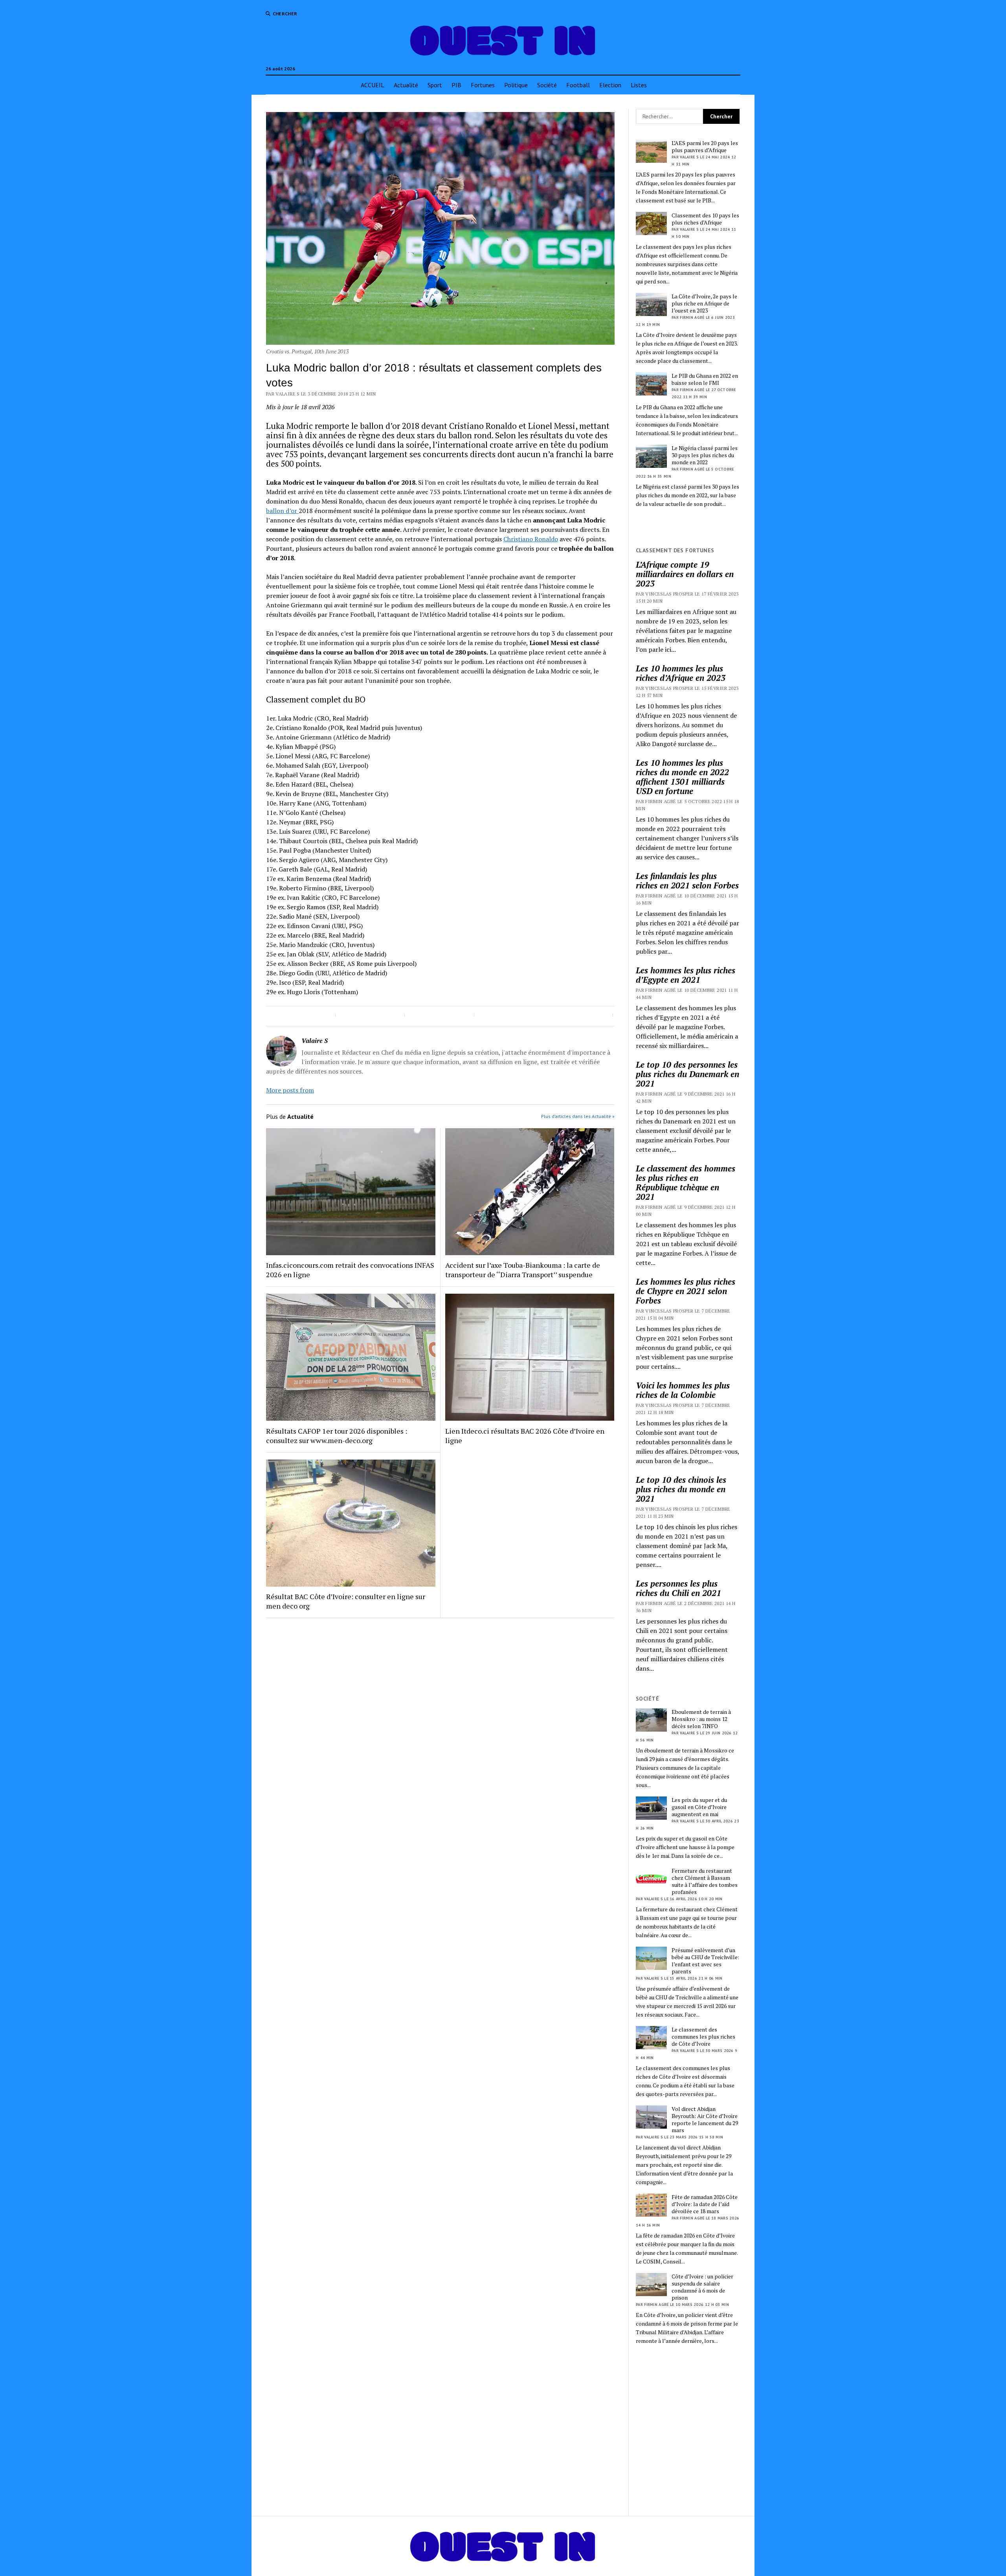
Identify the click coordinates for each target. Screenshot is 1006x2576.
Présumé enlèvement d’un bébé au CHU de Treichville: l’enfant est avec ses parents (705, 1961)
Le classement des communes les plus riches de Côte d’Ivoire (703, 2037)
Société (547, 85)
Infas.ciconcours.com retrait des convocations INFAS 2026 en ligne (350, 1270)
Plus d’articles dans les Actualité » (578, 1116)
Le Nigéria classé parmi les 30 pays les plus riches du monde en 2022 (705, 455)
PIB (456, 85)
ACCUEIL (373, 85)
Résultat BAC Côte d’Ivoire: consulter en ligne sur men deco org (346, 1601)
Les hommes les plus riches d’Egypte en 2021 (686, 975)
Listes (639, 85)
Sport (435, 85)
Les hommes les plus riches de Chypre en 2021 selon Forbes (686, 1291)
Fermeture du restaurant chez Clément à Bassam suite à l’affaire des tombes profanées (705, 1881)
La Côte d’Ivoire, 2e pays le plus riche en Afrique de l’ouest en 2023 (704, 303)
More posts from (290, 1090)
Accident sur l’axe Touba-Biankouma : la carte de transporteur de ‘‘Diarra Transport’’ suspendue (523, 1270)
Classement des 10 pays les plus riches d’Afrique (705, 219)
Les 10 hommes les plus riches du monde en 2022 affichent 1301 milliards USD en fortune (682, 777)
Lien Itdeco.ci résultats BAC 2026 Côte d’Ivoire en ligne (525, 1436)
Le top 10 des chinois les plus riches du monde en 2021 (681, 1489)
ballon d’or (282, 511)
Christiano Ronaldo (531, 539)
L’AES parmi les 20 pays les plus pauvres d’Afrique (705, 147)
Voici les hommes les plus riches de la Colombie (683, 1390)
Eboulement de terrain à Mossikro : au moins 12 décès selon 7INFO (701, 1719)
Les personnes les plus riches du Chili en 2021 (678, 1588)
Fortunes (483, 85)
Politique (516, 85)
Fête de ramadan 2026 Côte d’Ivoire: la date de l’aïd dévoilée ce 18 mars (705, 2204)
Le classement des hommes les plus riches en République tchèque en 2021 (686, 1182)
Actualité (406, 85)
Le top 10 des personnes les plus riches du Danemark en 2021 (687, 1074)
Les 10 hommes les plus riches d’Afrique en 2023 (681, 673)
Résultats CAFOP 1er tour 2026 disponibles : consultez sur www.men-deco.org (337, 1436)
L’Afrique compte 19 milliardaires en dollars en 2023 (685, 574)
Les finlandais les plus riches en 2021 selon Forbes (687, 881)
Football (578, 85)
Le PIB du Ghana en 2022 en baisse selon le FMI (705, 379)
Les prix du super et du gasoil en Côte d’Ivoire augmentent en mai (699, 1807)
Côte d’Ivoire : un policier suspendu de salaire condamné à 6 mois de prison (702, 2287)
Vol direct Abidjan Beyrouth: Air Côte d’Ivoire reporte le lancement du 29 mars (705, 2120)
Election (610, 85)
